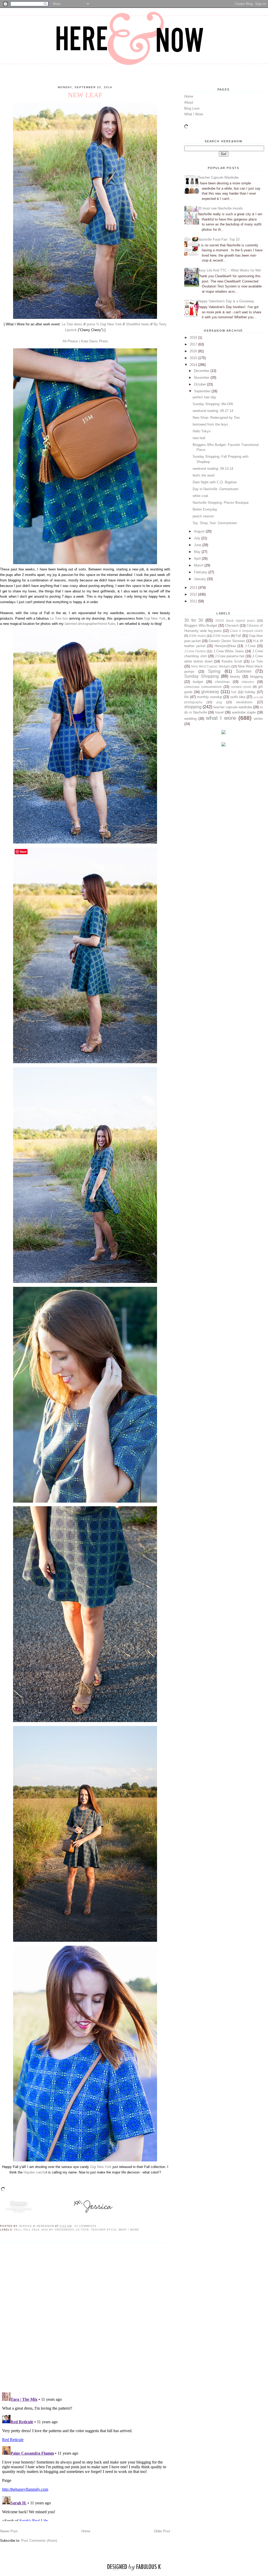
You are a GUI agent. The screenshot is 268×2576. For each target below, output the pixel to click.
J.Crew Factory (195, 651)
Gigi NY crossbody (57, 2230)
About (189, 102)
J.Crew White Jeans (229, 651)
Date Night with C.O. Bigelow (215, 482)
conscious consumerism (203, 687)
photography (193, 702)
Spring (214, 671)
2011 (194, 601)
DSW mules (197, 636)
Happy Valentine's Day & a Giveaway (226, 301)
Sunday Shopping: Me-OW (213, 404)
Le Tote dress (72, 324)
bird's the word (203, 475)
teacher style (104, 2230)
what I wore (129, 2230)
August (200, 531)
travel (219, 712)
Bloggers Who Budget (201, 625)
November (202, 378)
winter (258, 719)
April (198, 559)
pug (219, 702)
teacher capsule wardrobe (233, 707)
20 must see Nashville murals (220, 208)
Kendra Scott (232, 661)
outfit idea (238, 697)
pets (256, 697)
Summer (244, 671)
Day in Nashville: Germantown (216, 489)
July (198, 538)
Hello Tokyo (202, 431)
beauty (235, 676)
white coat (200, 496)
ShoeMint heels (138, 324)
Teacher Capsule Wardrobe (218, 177)
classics (248, 682)
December (202, 371)
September (203, 391)
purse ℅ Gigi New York (104, 324)
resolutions (244, 702)
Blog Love (192, 108)
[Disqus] (85, 2317)
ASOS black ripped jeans (235, 621)
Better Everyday (205, 509)
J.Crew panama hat (230, 656)
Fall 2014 (31, 2230)
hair (234, 692)
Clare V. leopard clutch (246, 631)
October (200, 384)
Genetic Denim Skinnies (227, 641)
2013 (194, 588)
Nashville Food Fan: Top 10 (219, 239)
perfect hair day (204, 397)
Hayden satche (35, 2172)
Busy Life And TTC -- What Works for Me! (230, 270)
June (198, 545)
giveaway (210, 692)
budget (198, 682)
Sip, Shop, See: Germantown (215, 523)
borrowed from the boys (210, 424)
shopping (193, 707)
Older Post (162, 2531)
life (186, 697)
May (198, 552)
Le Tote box (59, 618)
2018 (194, 338)
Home (86, 2531)
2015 (194, 358)
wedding (190, 719)
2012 (194, 594)
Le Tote (82, 2230)
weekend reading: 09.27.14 (213, 411)
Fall (18, 2230)
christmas (222, 682)
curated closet (241, 687)
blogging (256, 676)
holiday (250, 692)
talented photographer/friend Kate (90, 624)
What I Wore (194, 114)
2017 (194, 344)
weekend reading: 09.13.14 (213, 469)
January (200, 579)
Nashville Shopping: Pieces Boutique (221, 503)
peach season (203, 516)
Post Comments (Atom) (39, 2541)
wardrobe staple (244, 712)
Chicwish (232, 625)
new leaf (199, 438)
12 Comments (85, 2226)
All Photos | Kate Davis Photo (85, 341)
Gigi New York (155, 618)
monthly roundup (210, 697)
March (199, 565)
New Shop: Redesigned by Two (216, 418)
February (201, 572)
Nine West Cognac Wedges (211, 666)
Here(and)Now (225, 646)
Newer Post (9, 2531)
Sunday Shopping (202, 676)
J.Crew (250, 646)
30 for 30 (194, 620)
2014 (194, 365)
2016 (194, 351)
